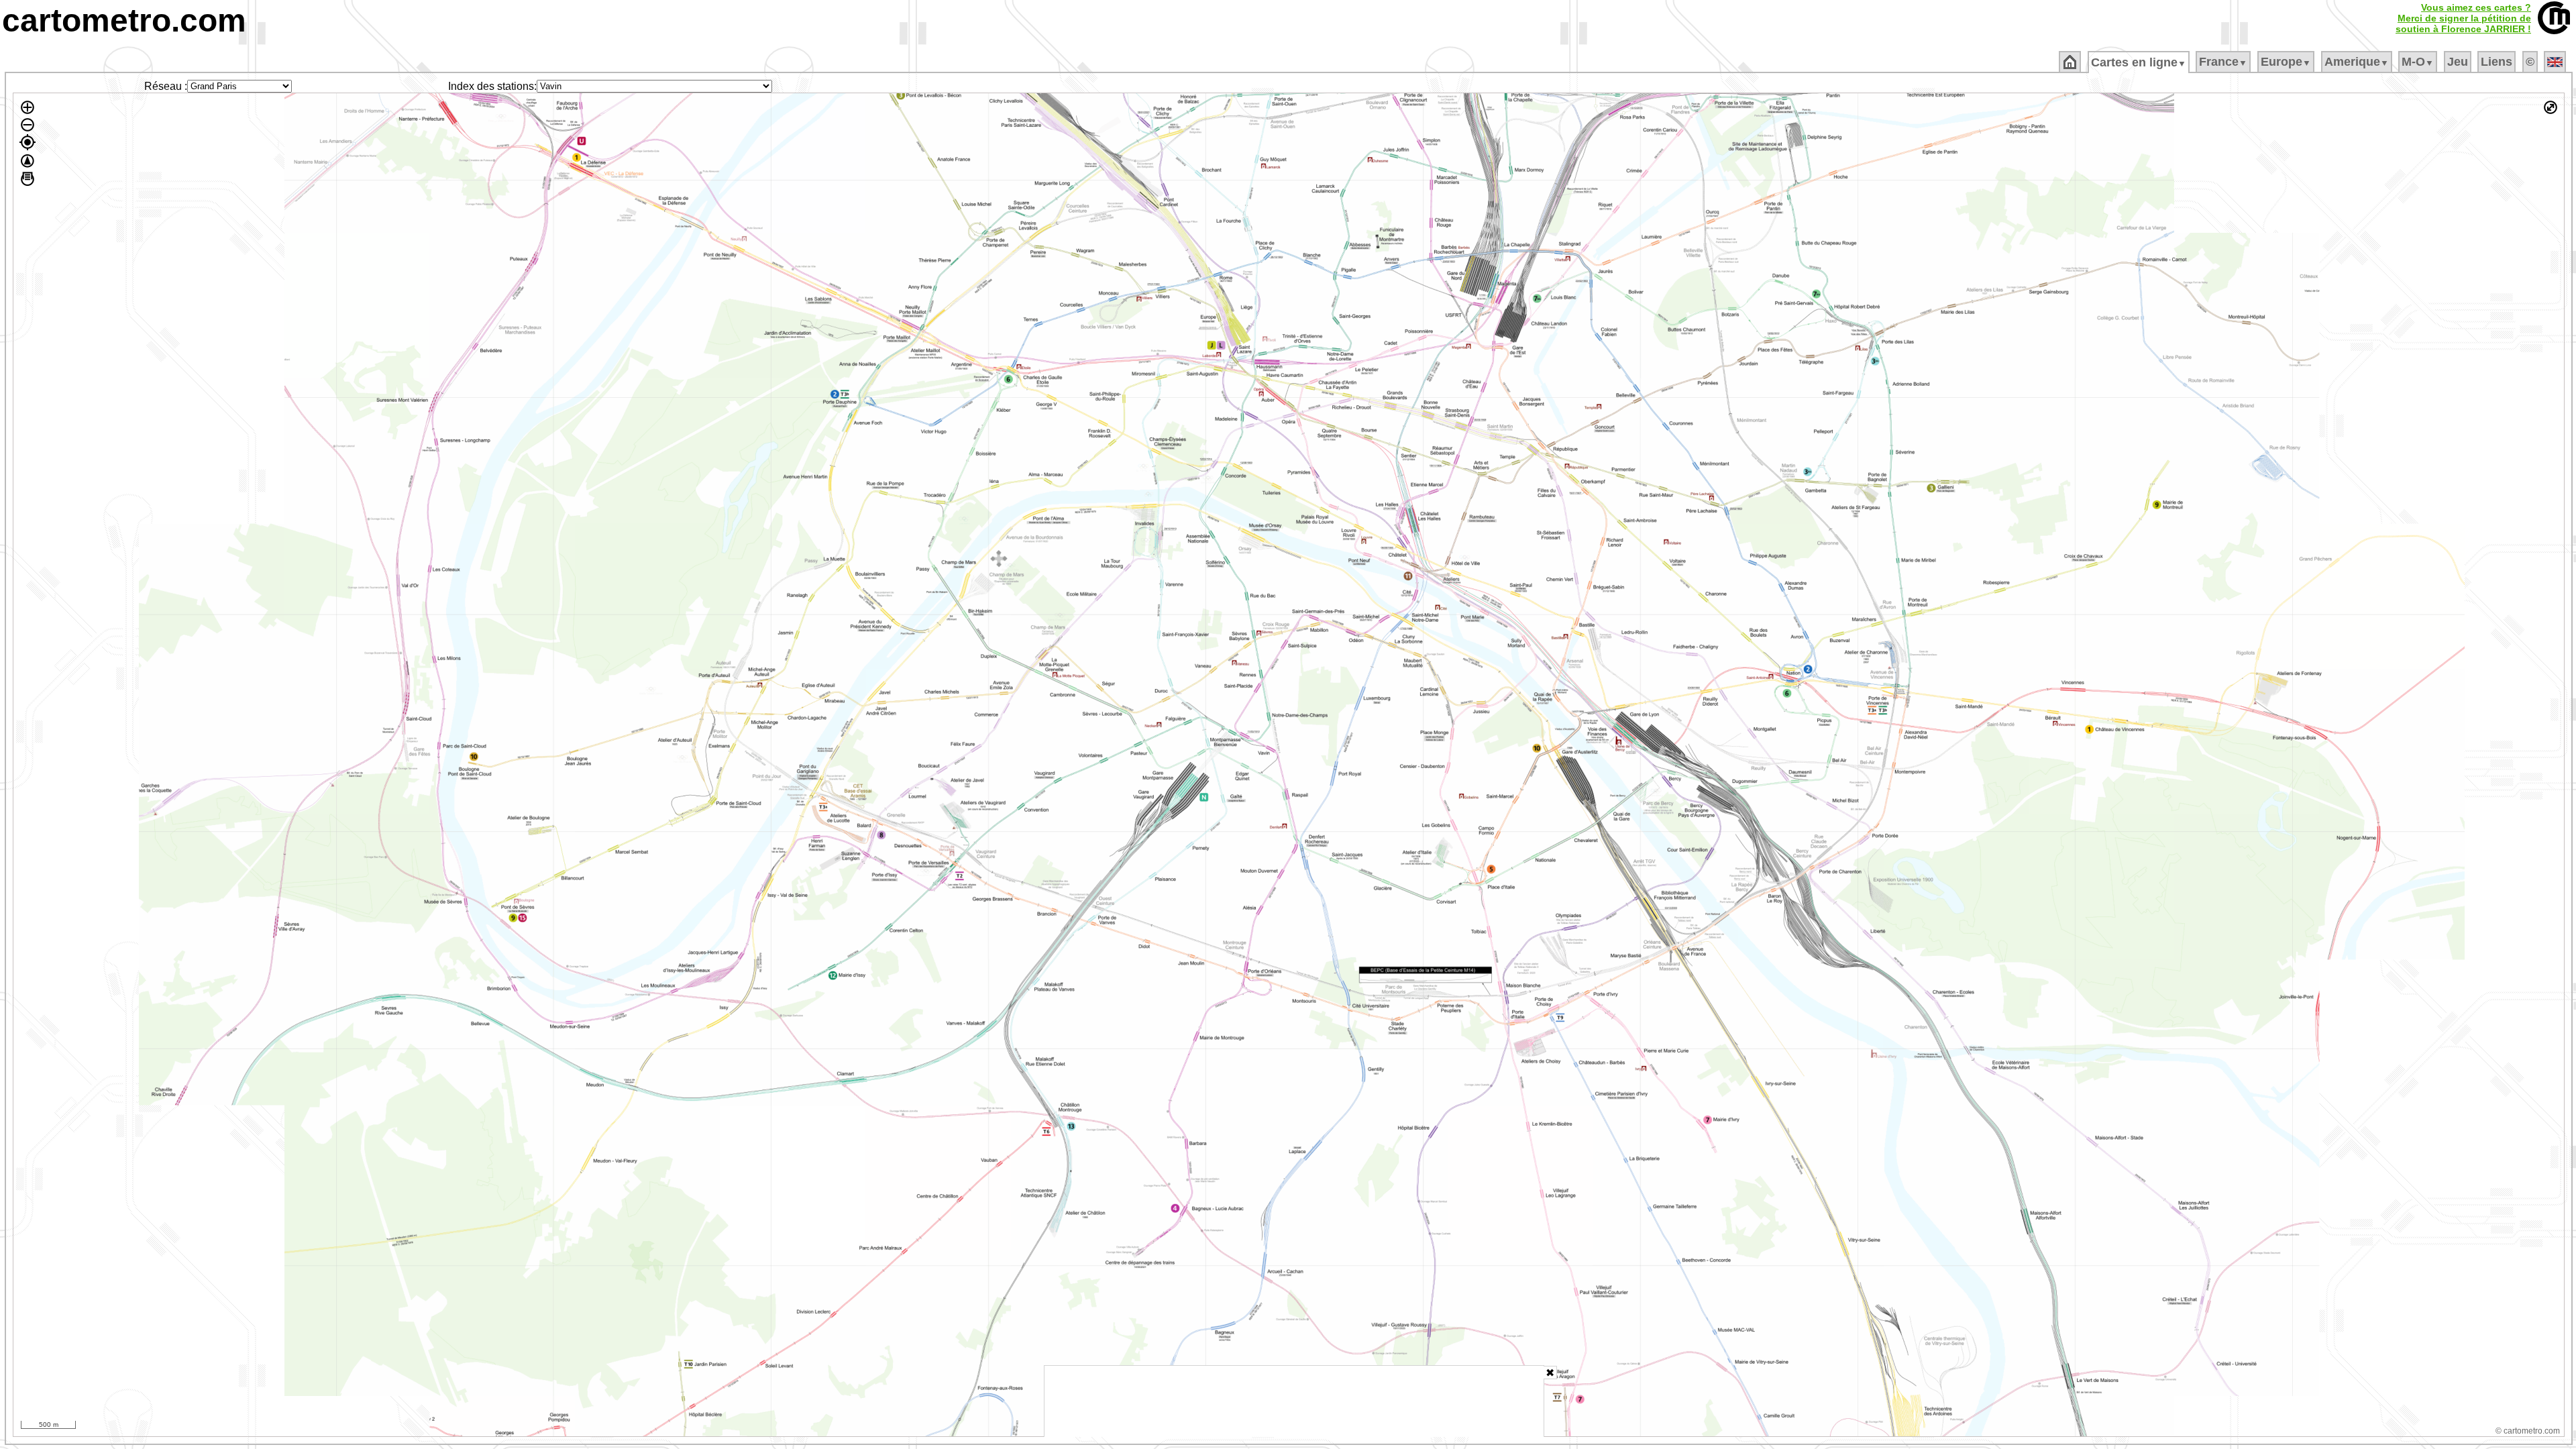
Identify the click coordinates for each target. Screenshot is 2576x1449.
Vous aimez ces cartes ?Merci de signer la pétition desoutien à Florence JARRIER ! (2463, 18)
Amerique (2357, 62)
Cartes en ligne (2139, 62)
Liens (2497, 62)
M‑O (2418, 62)
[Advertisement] (1294, 1401)
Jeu (2458, 62)
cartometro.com (124, 20)
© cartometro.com (2528, 1431)
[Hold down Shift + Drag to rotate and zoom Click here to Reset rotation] (28, 161)
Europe (2286, 62)
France (2223, 62)
